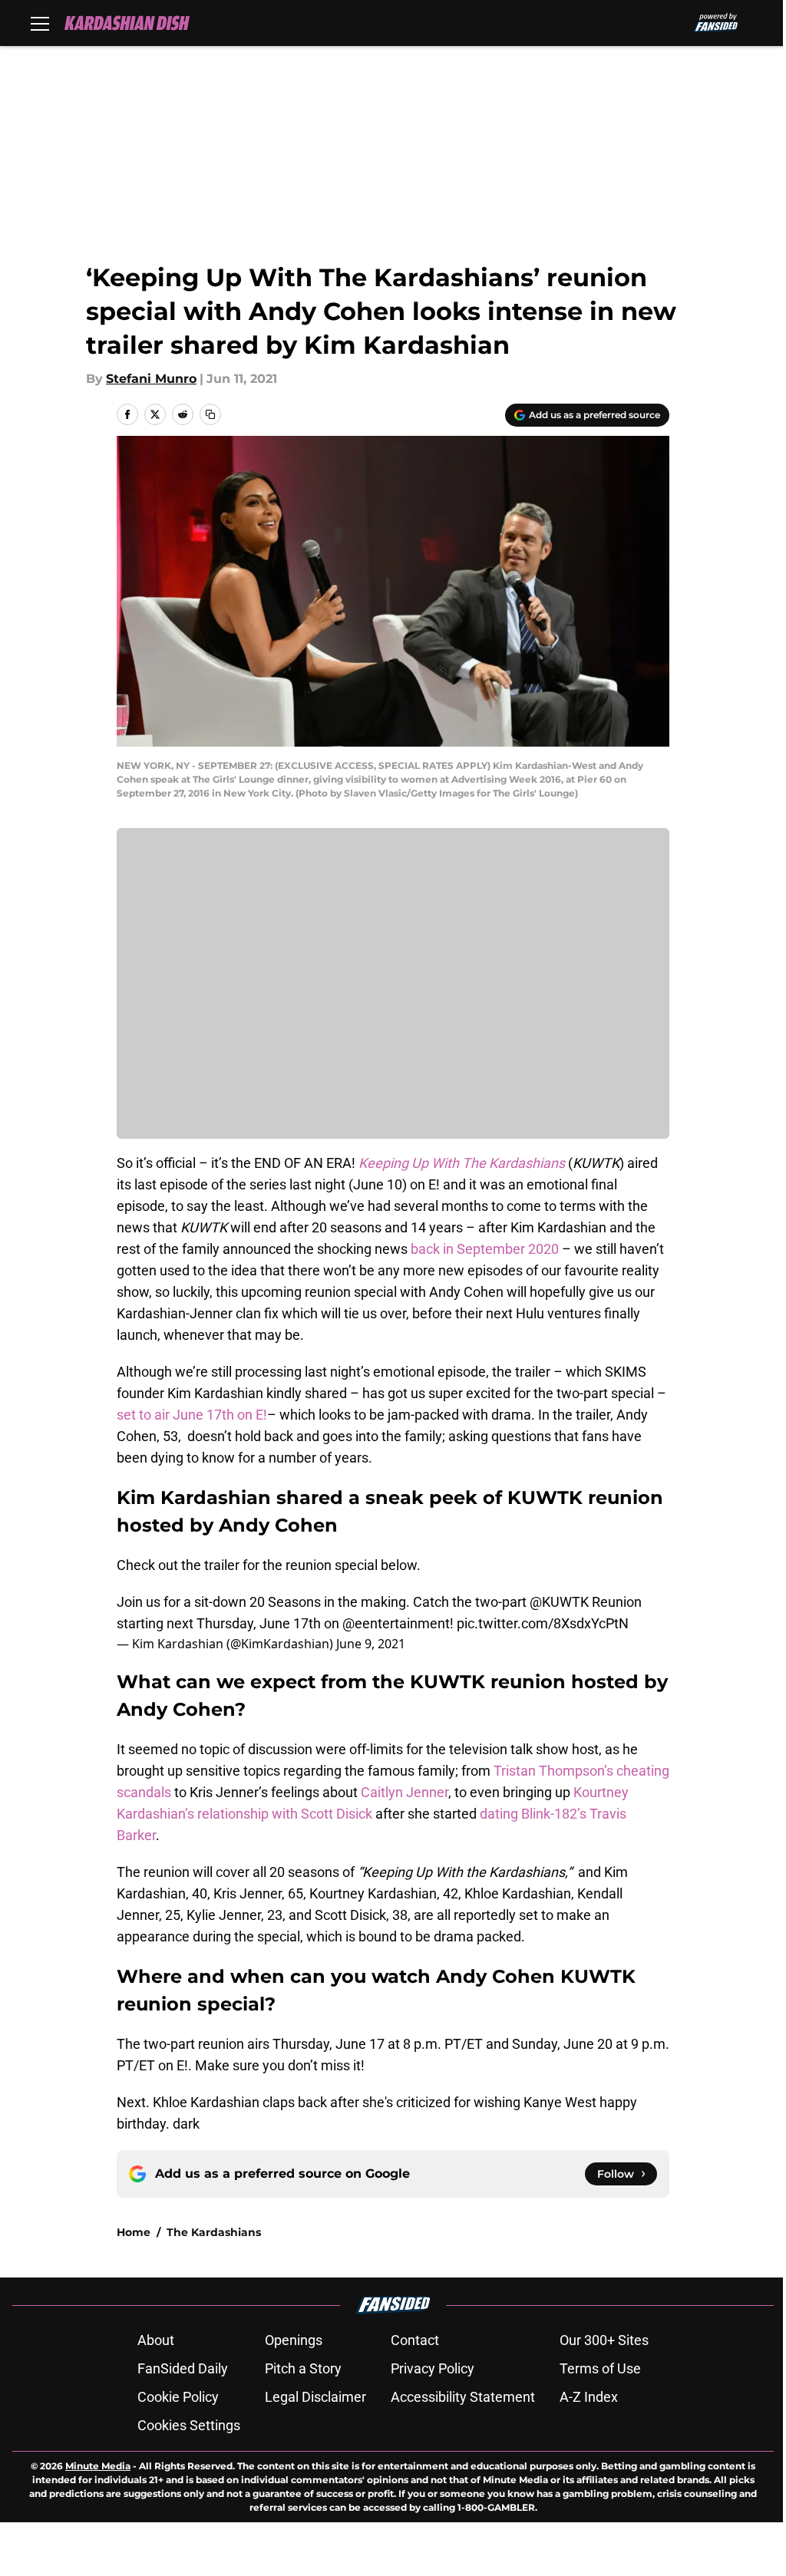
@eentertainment (396, 1623)
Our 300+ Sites (604, 2340)
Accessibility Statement (463, 2397)
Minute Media (98, 2466)
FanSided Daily (183, 2368)
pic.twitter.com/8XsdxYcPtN (543, 1623)
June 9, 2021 (371, 1644)
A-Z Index (589, 2397)
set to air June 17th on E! (192, 1415)
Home (134, 2232)
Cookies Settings (189, 2425)
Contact (415, 2340)
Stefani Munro (151, 379)
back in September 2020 (485, 1249)
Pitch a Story (303, 2368)
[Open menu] (40, 23)
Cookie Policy (178, 2397)
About (156, 2340)
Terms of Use (600, 2368)
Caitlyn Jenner (405, 1792)
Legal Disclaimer (315, 2397)
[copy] (210, 414)
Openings (294, 2340)
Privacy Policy (433, 2368)
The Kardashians (214, 2232)
